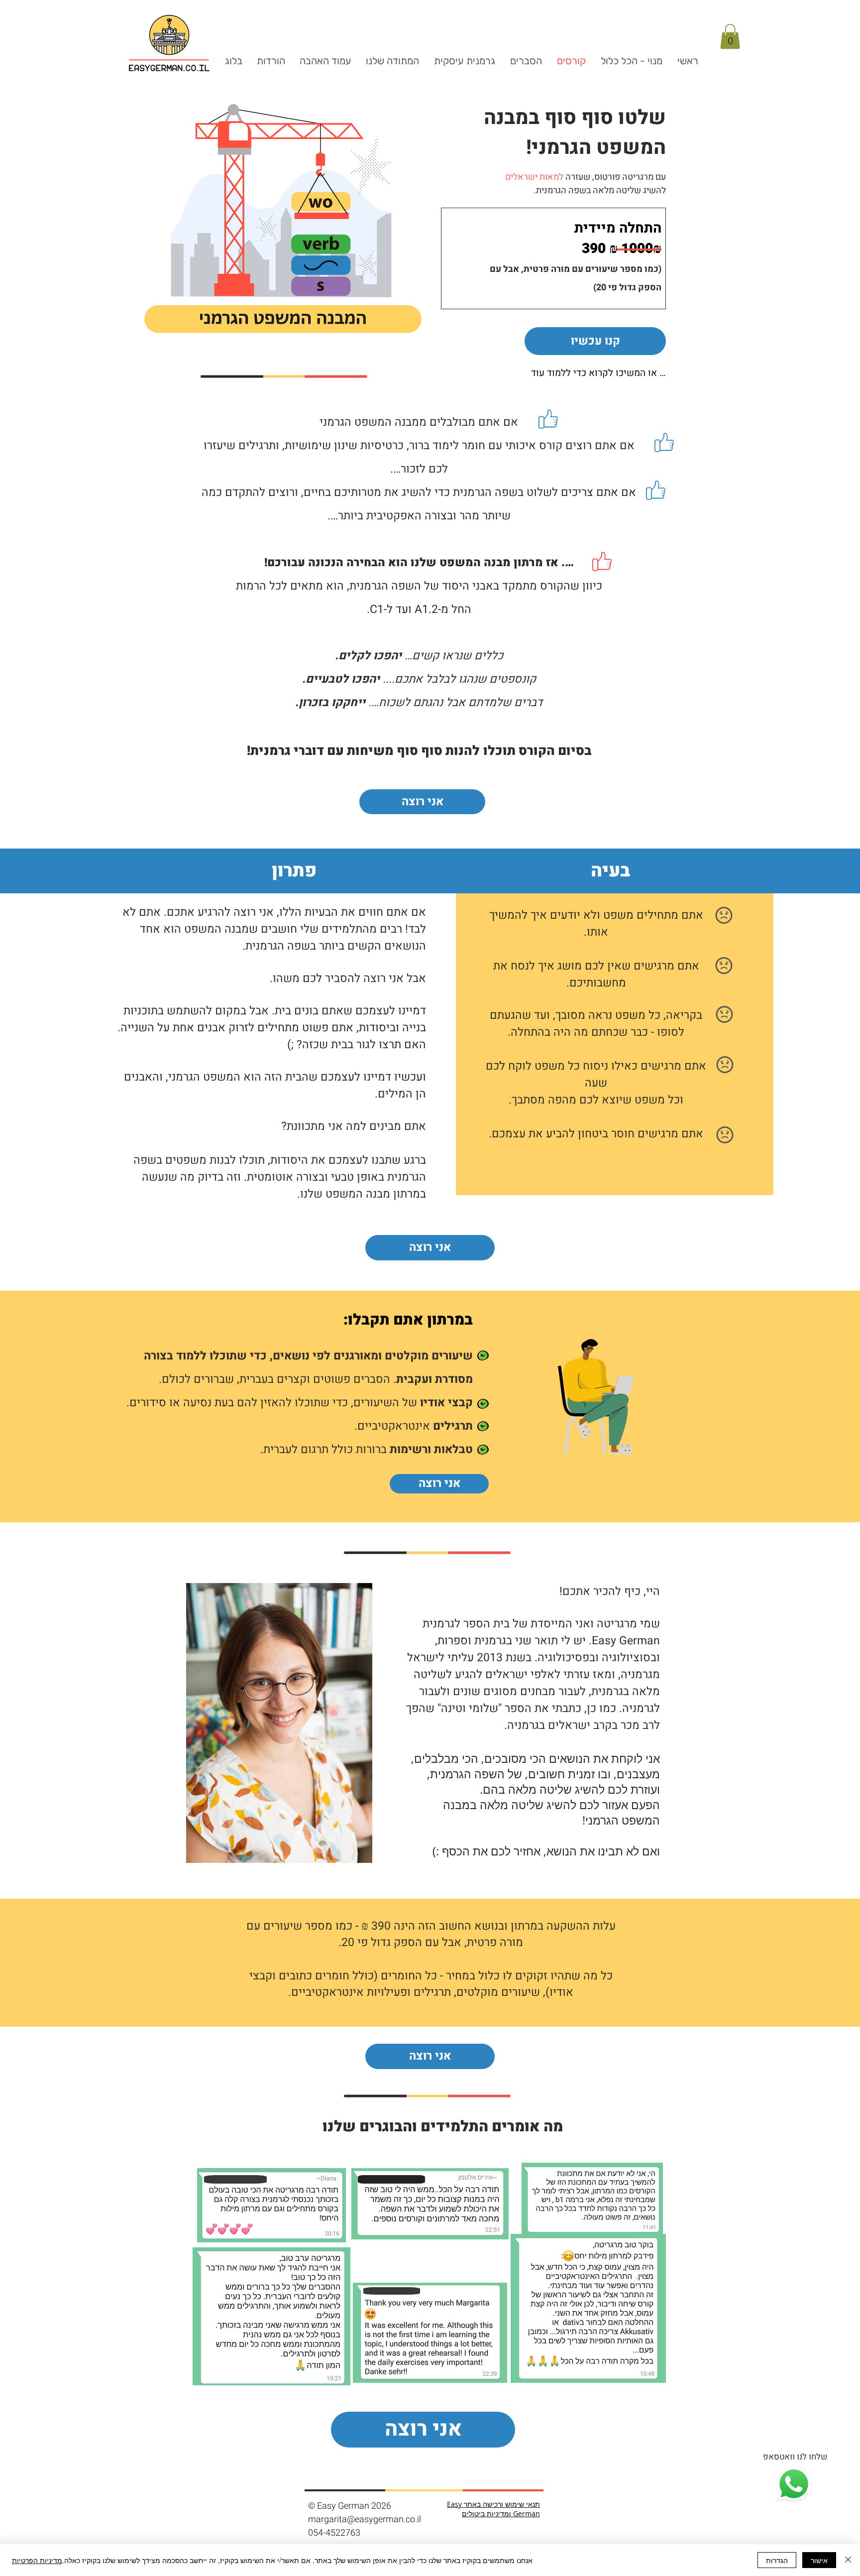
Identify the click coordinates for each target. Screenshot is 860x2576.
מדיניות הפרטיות (37, 2560)
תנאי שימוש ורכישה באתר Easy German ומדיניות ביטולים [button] (493, 2509)
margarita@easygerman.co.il (365, 2519)
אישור (819, 2560)
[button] (730, 36)
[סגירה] (848, 2560)
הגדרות (777, 2560)
